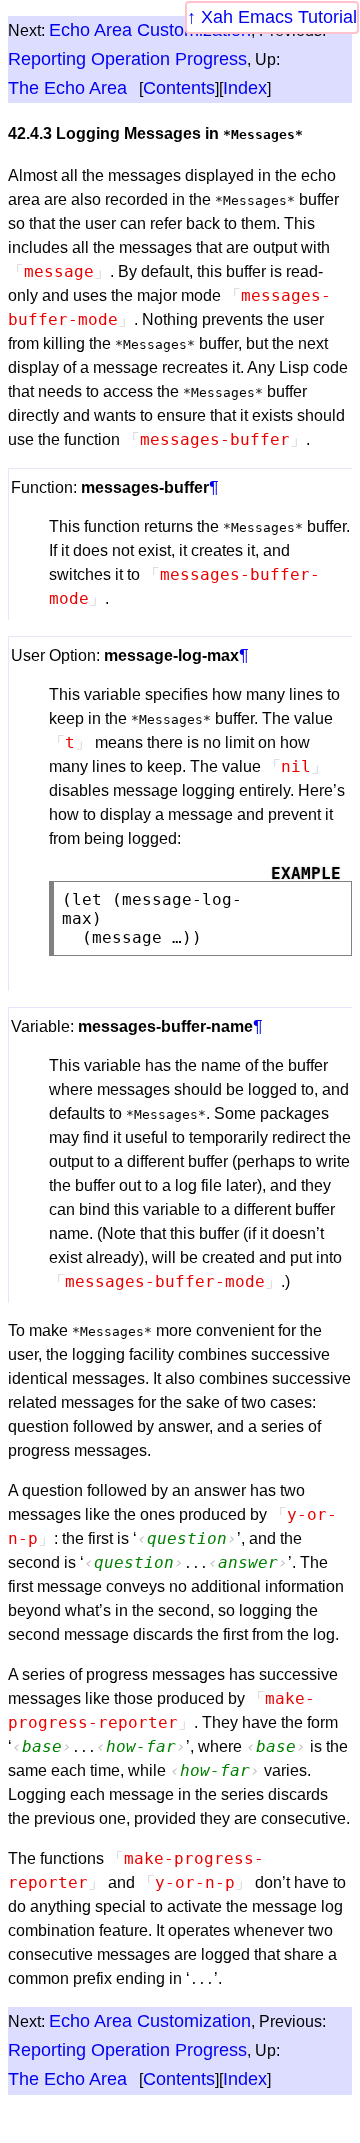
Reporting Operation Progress (127, 59)
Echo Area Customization (150, 30)
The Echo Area (67, 88)
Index (245, 88)
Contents (179, 88)
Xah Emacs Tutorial (279, 17)
